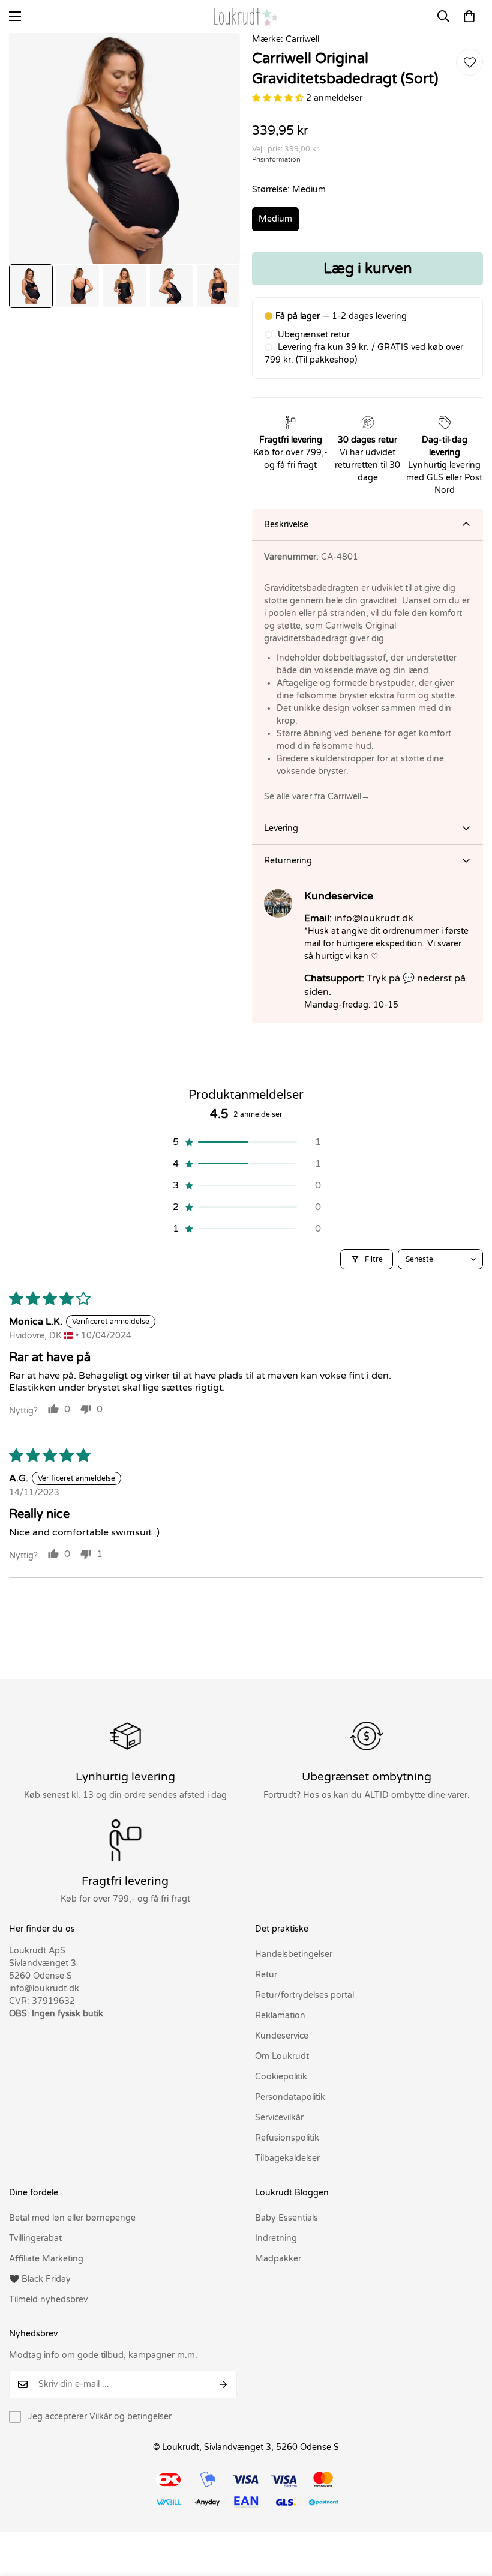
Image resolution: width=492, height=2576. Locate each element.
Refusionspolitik (287, 2138)
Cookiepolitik (281, 2077)
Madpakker (278, 2259)
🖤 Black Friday (40, 2279)
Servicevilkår (279, 2118)
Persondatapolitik (290, 2097)
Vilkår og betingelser (130, 2417)
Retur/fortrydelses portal (304, 1995)
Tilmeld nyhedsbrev (48, 2299)
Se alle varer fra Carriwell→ (317, 797)
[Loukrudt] (246, 17)
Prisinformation (276, 159)
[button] (469, 16)
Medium (275, 219)
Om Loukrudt (282, 2056)
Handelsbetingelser (294, 1954)
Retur (266, 1975)
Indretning (276, 2238)
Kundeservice (282, 2036)
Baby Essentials (286, 2218)
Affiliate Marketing (46, 2259)
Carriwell (302, 39)
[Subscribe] (223, 2384)
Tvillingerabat (35, 2238)
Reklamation (280, 2015)
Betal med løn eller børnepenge (72, 2218)
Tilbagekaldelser (287, 2158)
